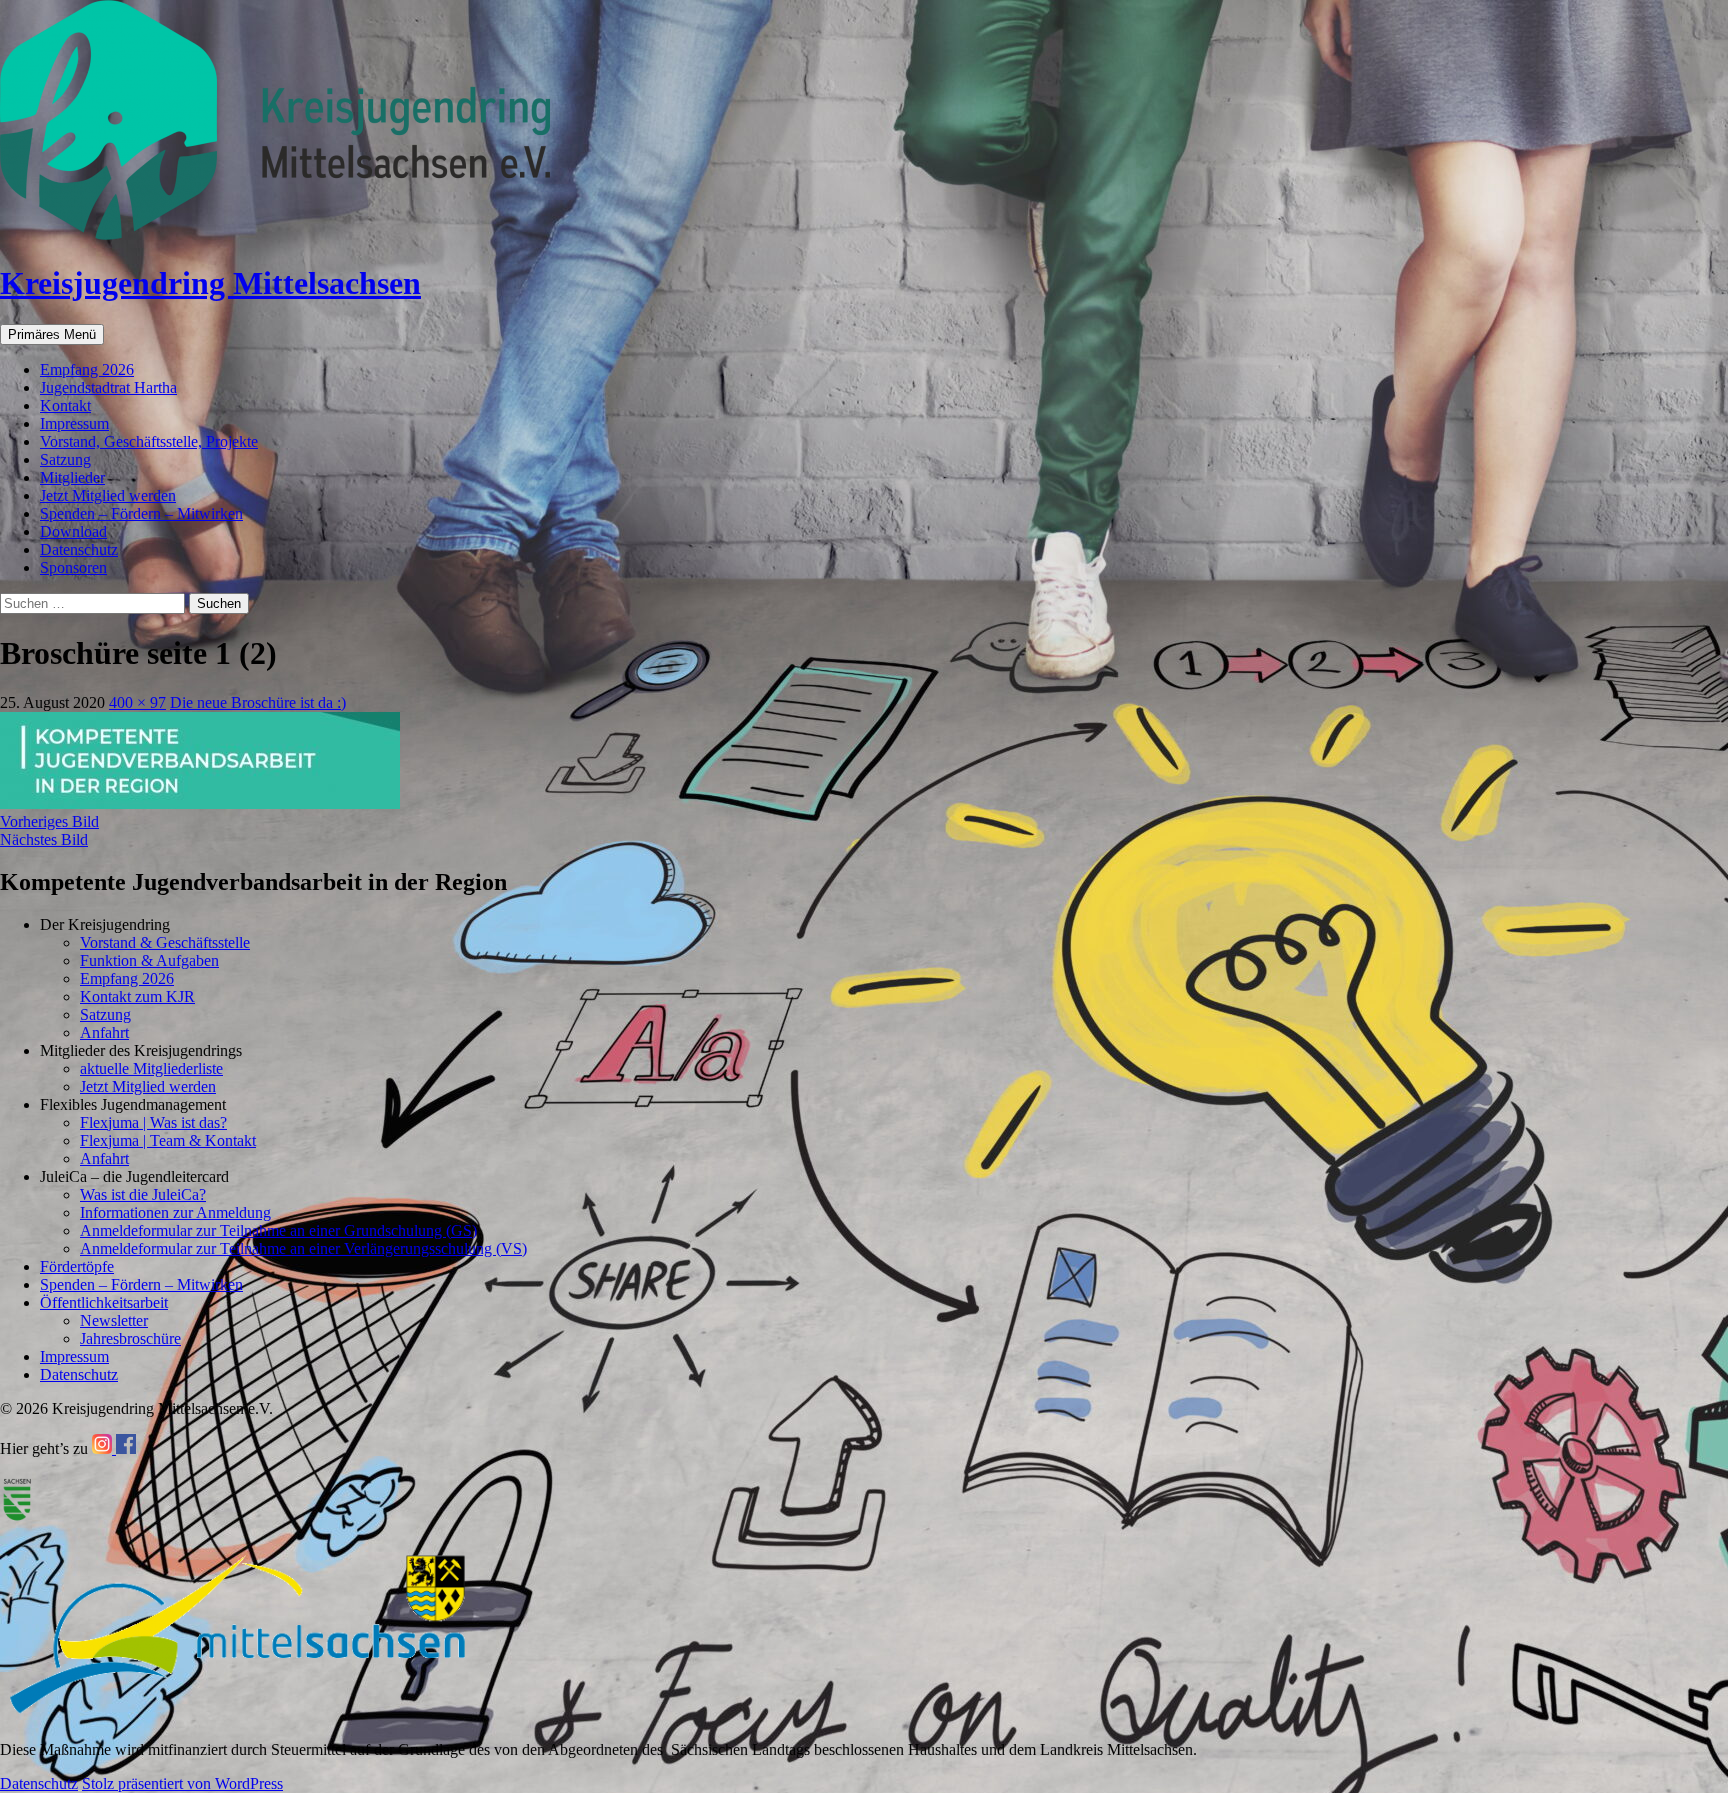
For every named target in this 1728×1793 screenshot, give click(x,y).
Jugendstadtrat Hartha (108, 387)
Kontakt (65, 405)
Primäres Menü (52, 334)
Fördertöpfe (77, 1266)
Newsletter (114, 1320)
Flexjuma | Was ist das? (153, 1122)
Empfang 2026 (87, 369)
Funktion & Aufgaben (149, 960)
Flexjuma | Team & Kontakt (168, 1140)
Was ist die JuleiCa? (143, 1194)
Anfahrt (104, 1032)
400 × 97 (137, 702)
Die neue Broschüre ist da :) (258, 702)
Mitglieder (72, 477)
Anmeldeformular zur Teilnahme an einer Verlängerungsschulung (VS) (303, 1248)
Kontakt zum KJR (137, 996)
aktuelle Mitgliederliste (151, 1068)
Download (73, 531)
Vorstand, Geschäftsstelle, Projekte (149, 441)
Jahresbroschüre (130, 1338)
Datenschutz (79, 549)
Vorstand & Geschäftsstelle (165, 942)
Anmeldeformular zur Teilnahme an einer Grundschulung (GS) (278, 1230)
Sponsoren (73, 567)
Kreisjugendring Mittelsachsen (210, 283)
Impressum (74, 423)
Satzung (65, 459)
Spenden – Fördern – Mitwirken (141, 513)
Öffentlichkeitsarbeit (104, 1302)
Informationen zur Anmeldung (175, 1212)
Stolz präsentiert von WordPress (182, 1783)
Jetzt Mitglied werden (108, 495)
